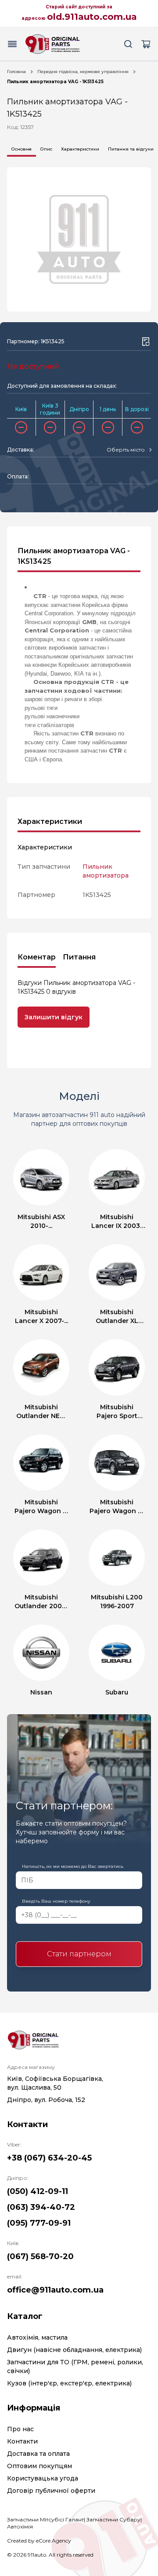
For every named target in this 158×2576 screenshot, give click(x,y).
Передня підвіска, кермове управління (83, 72)
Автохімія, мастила (37, 2337)
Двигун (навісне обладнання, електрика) (74, 2350)
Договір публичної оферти (51, 2491)
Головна (16, 72)
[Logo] (53, 44)
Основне (22, 149)
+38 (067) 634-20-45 (49, 2158)
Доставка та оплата (38, 2454)
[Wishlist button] (146, 342)
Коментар (37, 957)
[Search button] (128, 44)
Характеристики (80, 149)
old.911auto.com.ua (92, 17)
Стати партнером (79, 1954)
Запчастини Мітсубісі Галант (45, 2519)
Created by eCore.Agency (39, 2541)
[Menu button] (12, 44)
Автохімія (20, 2526)
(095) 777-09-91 (39, 2223)
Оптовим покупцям (39, 2466)
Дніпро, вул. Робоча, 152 (46, 2100)
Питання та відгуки (131, 149)
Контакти (22, 2441)
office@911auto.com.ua (55, 2290)
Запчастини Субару (113, 2519)
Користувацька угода (43, 2478)
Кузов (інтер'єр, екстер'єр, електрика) (69, 2383)
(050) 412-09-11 (38, 2191)
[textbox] (126, 450)
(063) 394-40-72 (41, 2207)
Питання (79, 957)
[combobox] (129, 450)
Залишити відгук (54, 1017)
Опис (46, 149)
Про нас (20, 2429)
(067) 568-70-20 (40, 2256)
